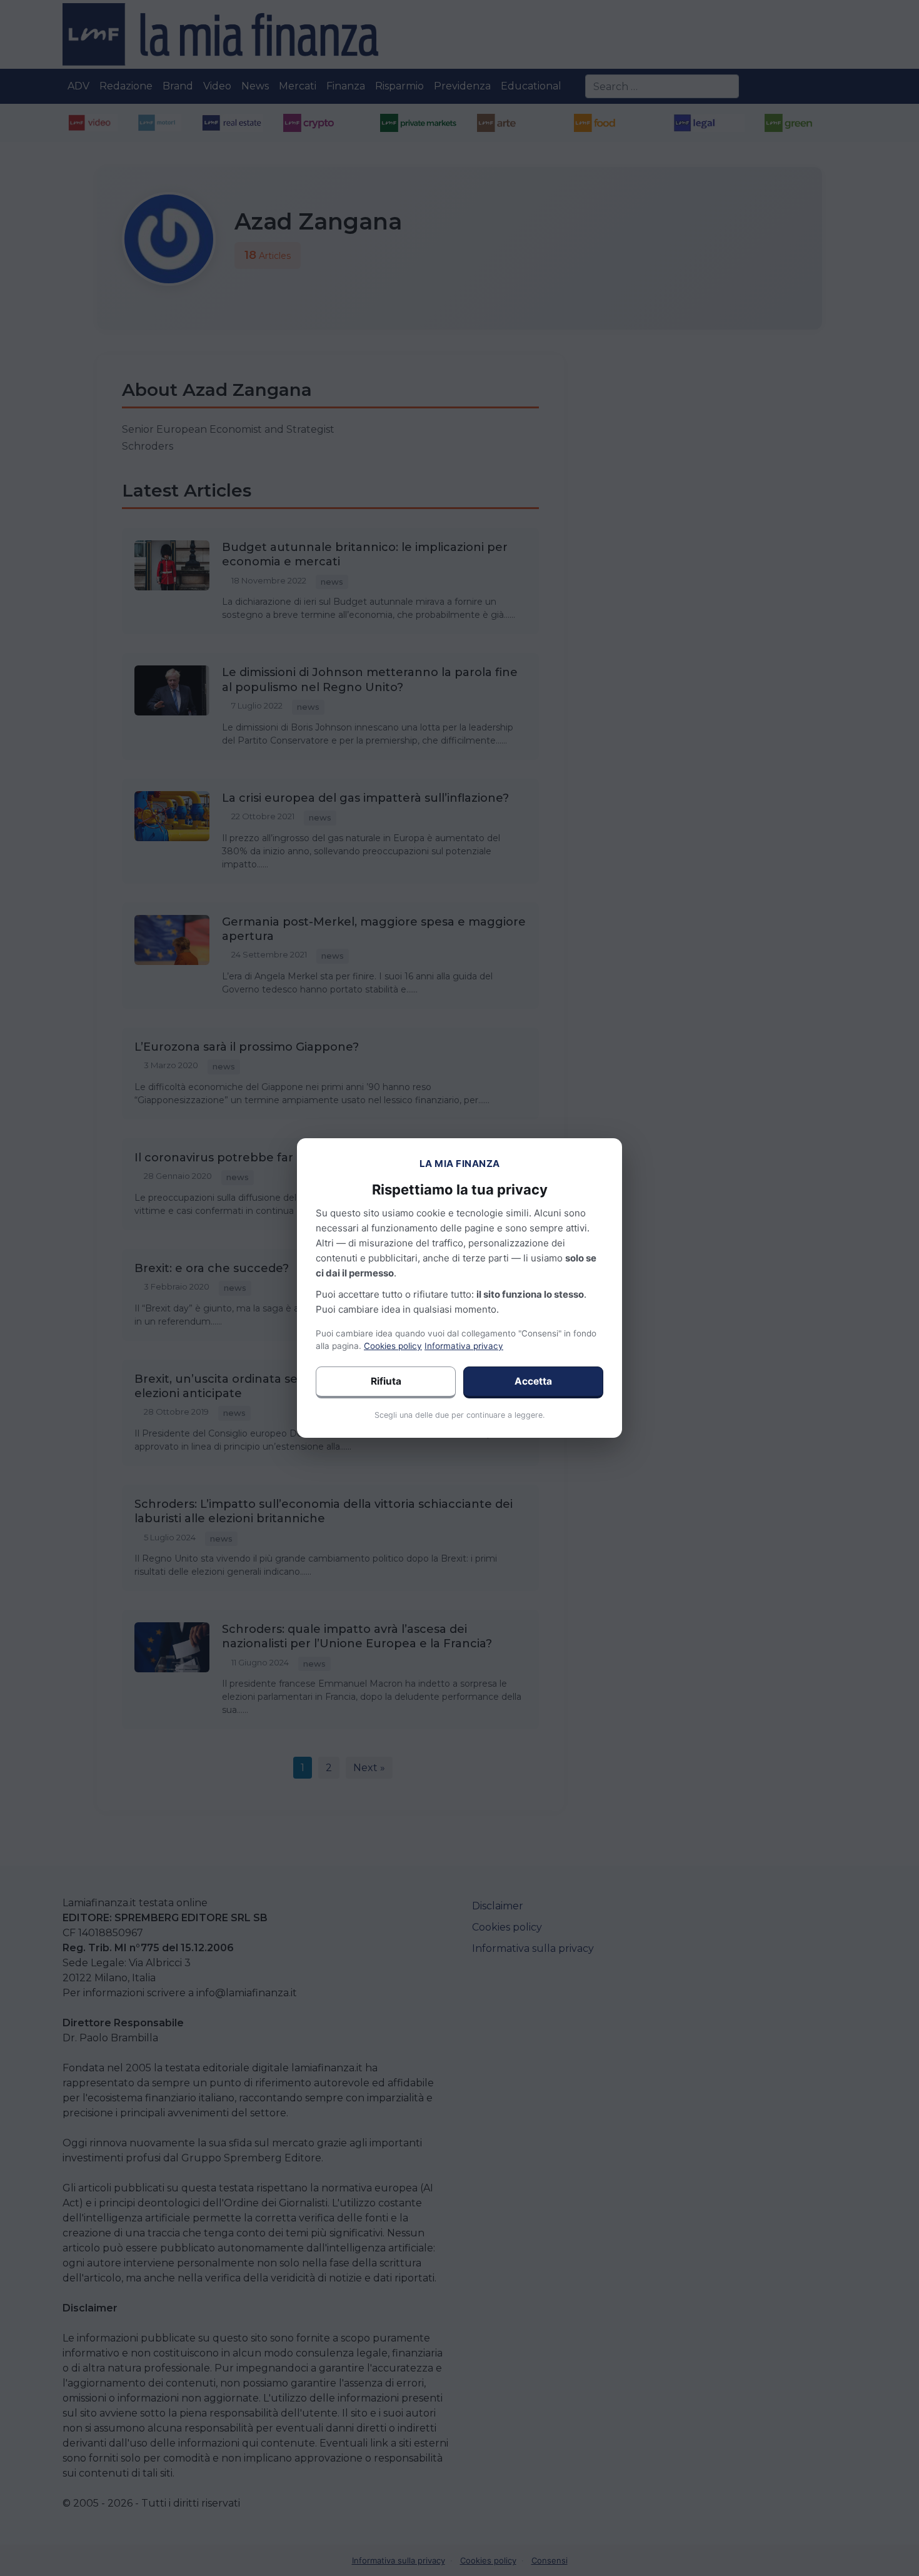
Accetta (533, 1381)
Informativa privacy (464, 1346)
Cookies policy (393, 1346)
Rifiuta (386, 1381)
